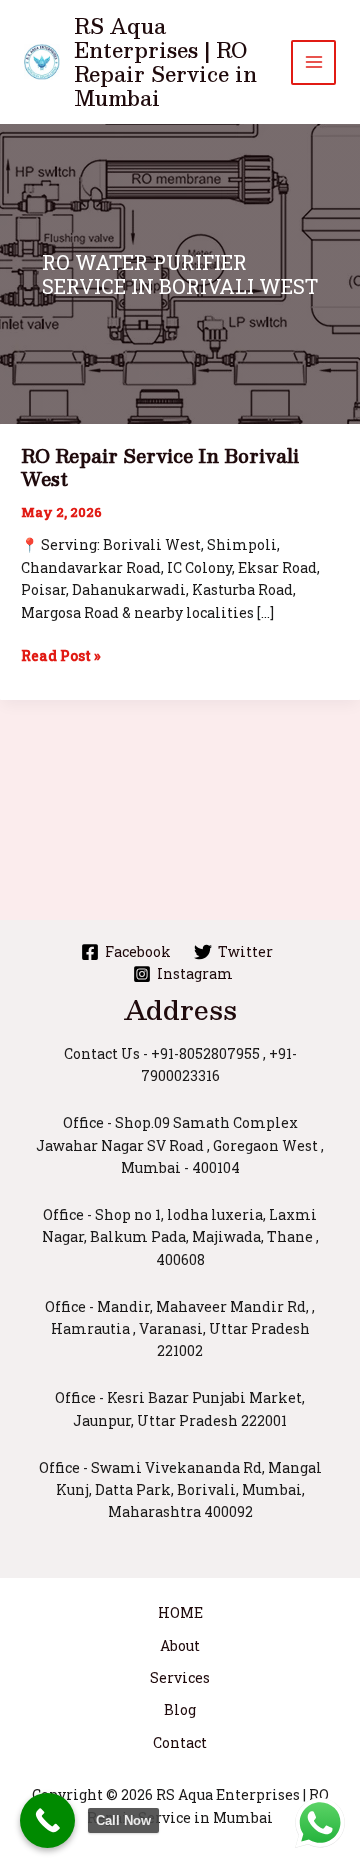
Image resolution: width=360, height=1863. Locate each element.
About (180, 1645)
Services (180, 1677)
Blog (180, 1709)
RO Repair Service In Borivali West (160, 467)
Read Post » (61, 656)
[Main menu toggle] (313, 62)
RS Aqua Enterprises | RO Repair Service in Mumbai (165, 62)
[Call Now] (47, 1820)
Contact (180, 1742)
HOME (180, 1612)
